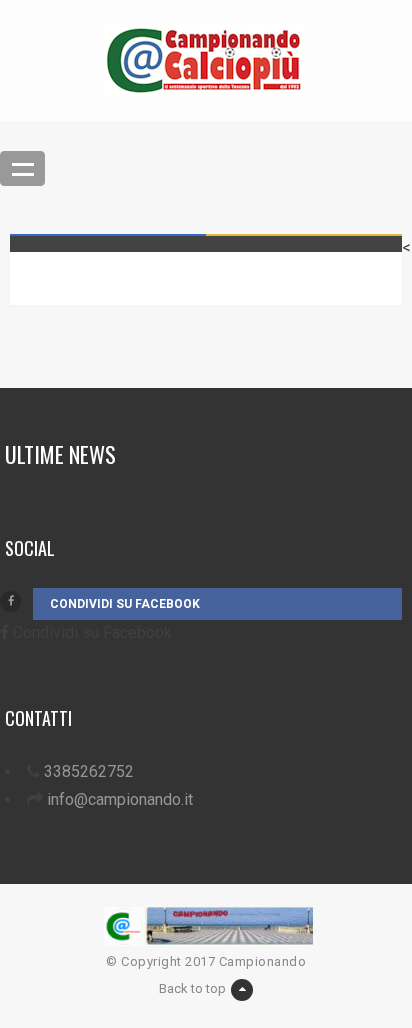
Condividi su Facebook (125, 604)
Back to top (192, 988)
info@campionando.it (120, 799)
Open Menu (22, 168)
